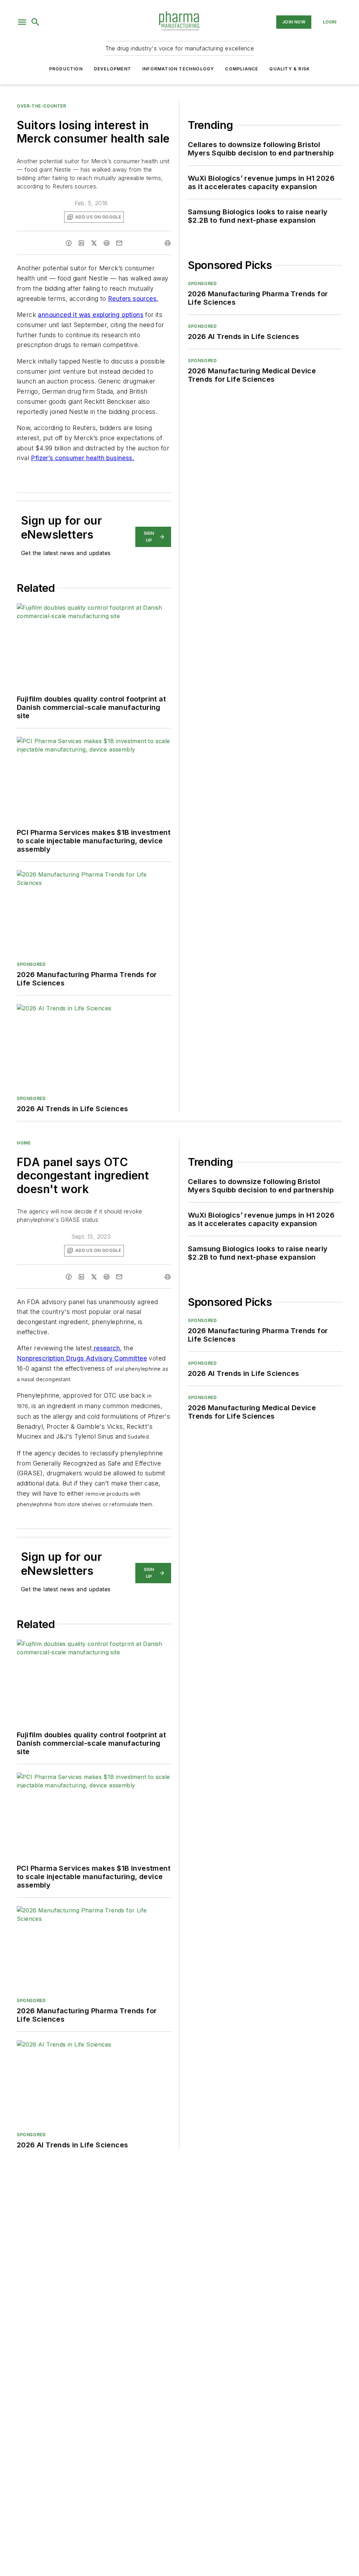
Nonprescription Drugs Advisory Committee (82, 1358)
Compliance (242, 69)
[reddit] (107, 243)
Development (113, 69)
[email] (119, 243)
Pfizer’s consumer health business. (83, 458)
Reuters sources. (133, 299)
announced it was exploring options (91, 315)
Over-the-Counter (42, 106)
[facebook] (69, 243)
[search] (35, 22)
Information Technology (178, 69)
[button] (22, 22)
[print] (168, 243)
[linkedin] (81, 243)
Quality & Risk (290, 69)
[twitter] (94, 243)
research (106, 1348)
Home (24, 1143)
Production (66, 69)
